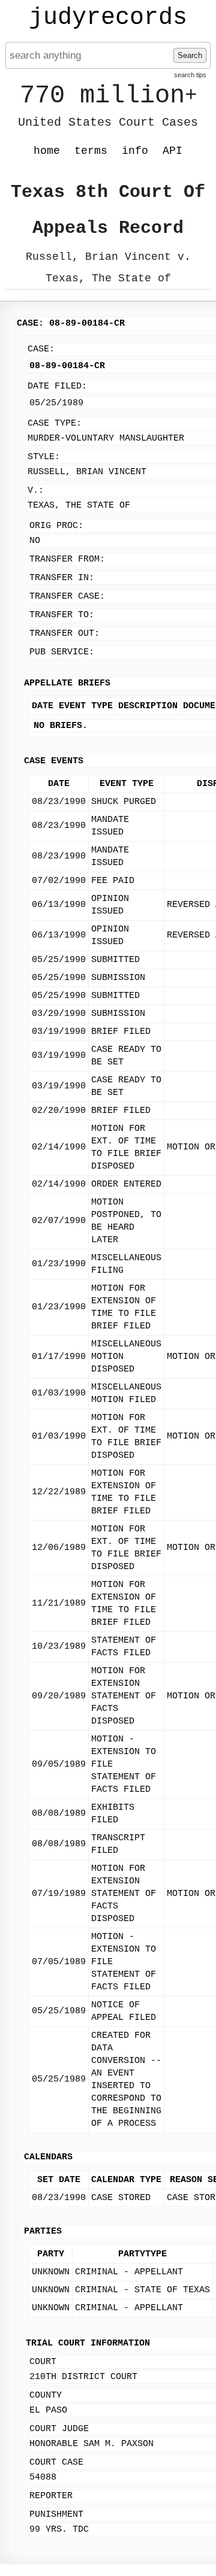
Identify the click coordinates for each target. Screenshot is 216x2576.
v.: (36, 491)
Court (43, 2362)
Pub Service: (62, 652)
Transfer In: (62, 578)
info (135, 151)
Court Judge (59, 2429)
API (172, 151)
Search (190, 55)
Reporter (51, 2496)
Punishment (56, 2515)
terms (91, 151)
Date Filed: (57, 386)
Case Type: (55, 424)
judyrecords (108, 18)
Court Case (56, 2463)
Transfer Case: (67, 597)
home (47, 151)
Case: (41, 349)
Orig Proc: (56, 526)
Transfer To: (62, 615)
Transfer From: (67, 559)
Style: (44, 457)
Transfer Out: (64, 634)
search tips (190, 75)
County (46, 2396)
